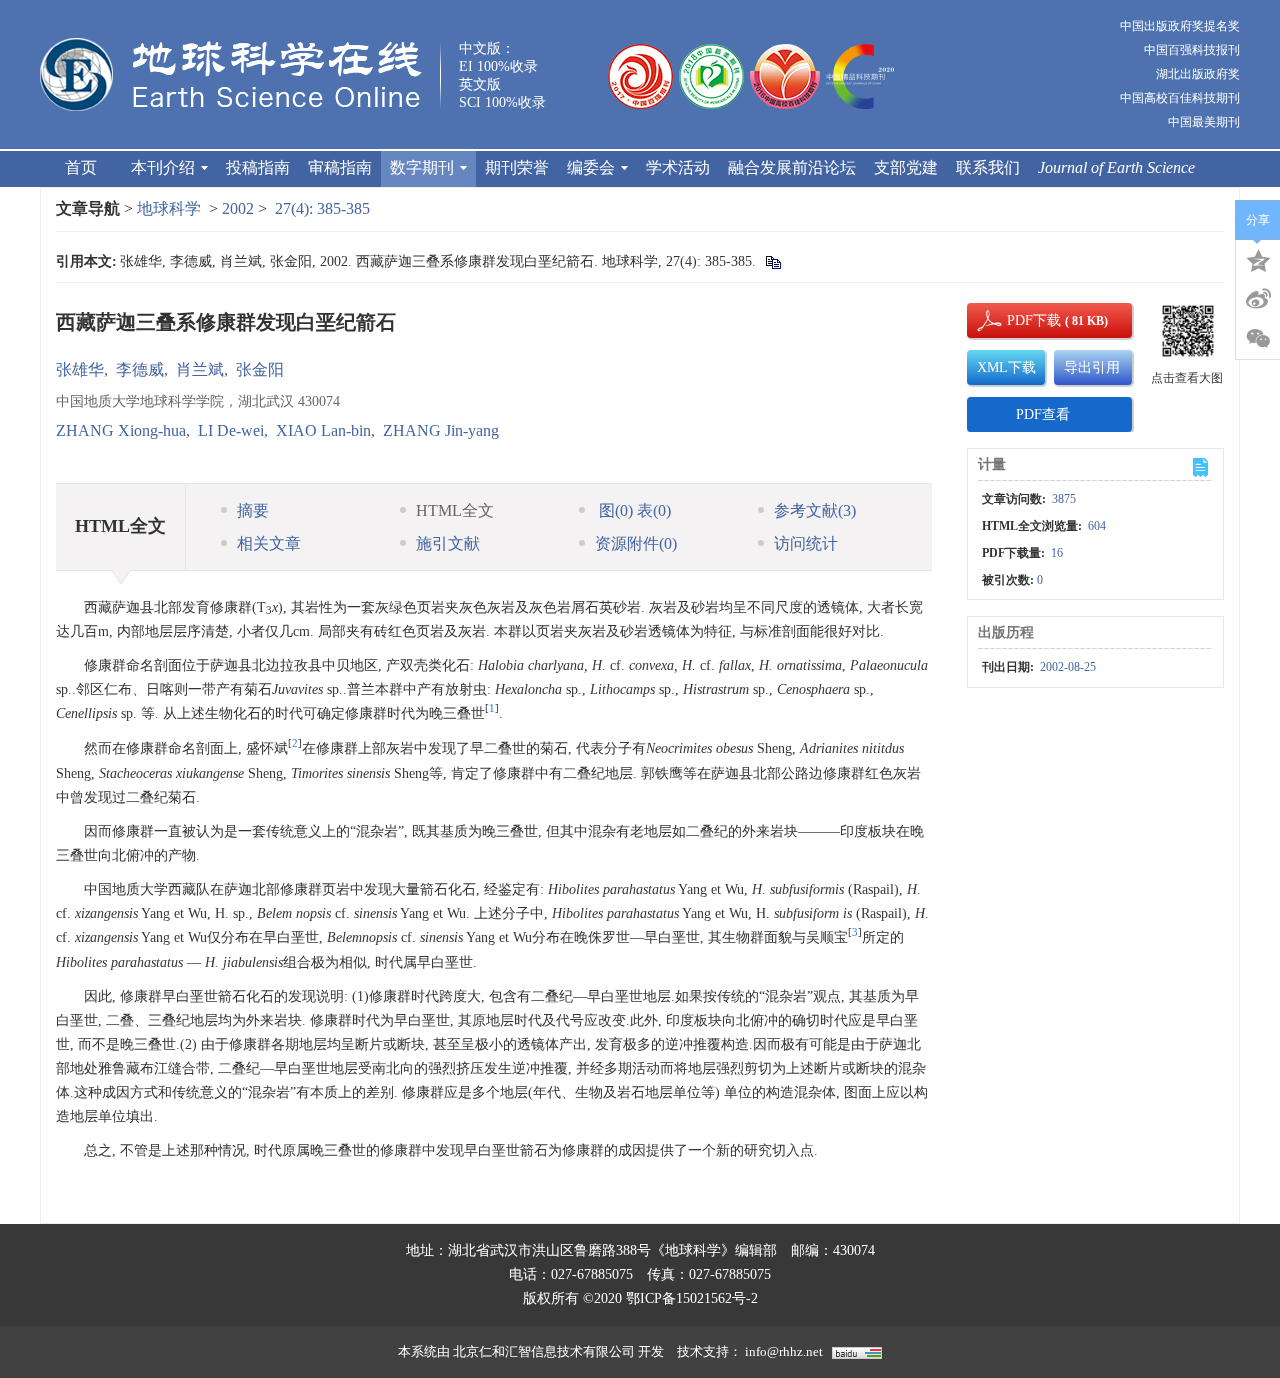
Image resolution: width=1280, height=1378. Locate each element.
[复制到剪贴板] (772, 261)
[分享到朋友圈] (1258, 339)
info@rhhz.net (784, 1351)
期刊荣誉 (517, 167)
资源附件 (636, 543)
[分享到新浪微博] (1258, 299)
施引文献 (448, 543)
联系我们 (988, 167)
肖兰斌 (200, 369)
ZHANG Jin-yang (441, 430)
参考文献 (815, 510)
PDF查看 (1043, 414)
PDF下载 (1017, 320)
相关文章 (269, 543)
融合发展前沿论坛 (792, 167)
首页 (81, 167)
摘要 (253, 510)
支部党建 (906, 167)
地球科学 (169, 208)
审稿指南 (340, 167)
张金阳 (260, 369)
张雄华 (80, 369)
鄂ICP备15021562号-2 (692, 1298)
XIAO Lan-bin (323, 430)
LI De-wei (231, 430)
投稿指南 (258, 167)
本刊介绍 (163, 167)
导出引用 (1092, 367)
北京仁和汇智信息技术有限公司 (544, 1351)
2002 (238, 208)
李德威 (140, 369)
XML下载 (1006, 367)
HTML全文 (455, 510)
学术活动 (678, 167)
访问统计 (806, 543)
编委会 (591, 167)
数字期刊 (422, 167)
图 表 (633, 510)
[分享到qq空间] (1258, 259)
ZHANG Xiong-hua (121, 430)
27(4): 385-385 (322, 208)
